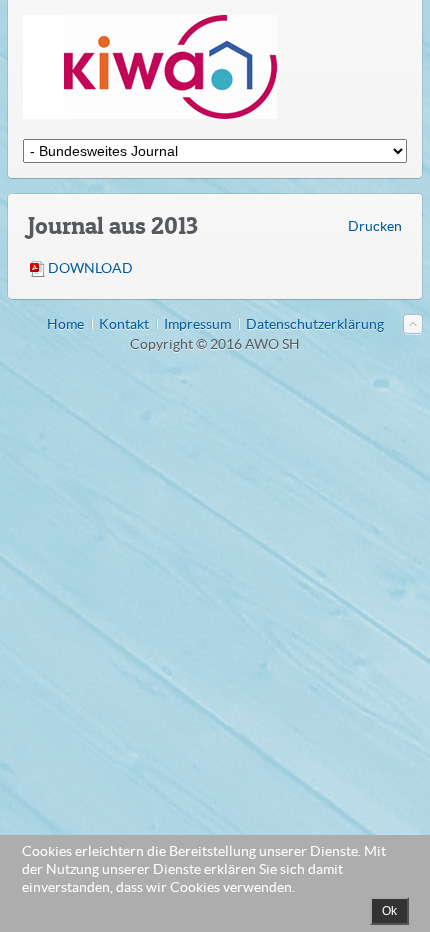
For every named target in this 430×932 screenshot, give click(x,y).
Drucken (375, 226)
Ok (389, 911)
